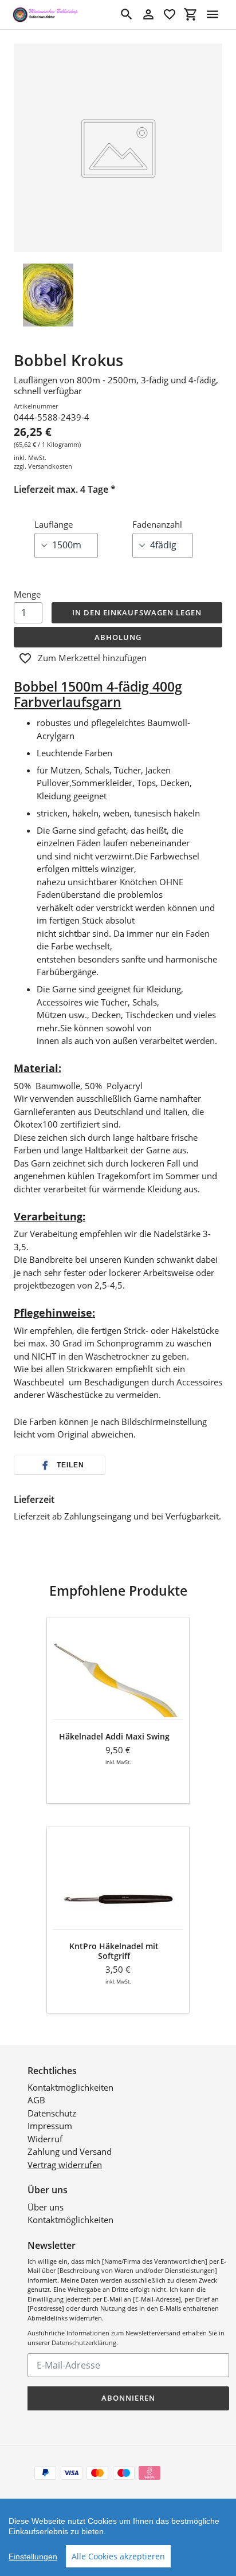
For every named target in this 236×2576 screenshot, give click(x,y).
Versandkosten (50, 466)
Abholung (118, 637)
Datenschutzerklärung (84, 2343)
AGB (36, 2100)
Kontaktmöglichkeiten (70, 2087)
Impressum (50, 2126)
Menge (27, 594)
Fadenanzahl (157, 524)
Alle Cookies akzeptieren (118, 2556)
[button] (60, 1465)
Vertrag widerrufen (65, 2165)
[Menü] (213, 14)
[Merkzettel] (170, 14)
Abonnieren (128, 2398)
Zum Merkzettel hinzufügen (92, 658)
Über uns (46, 2207)
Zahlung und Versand (70, 2151)
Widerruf (45, 2139)
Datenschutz (52, 2113)
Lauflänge (54, 524)
